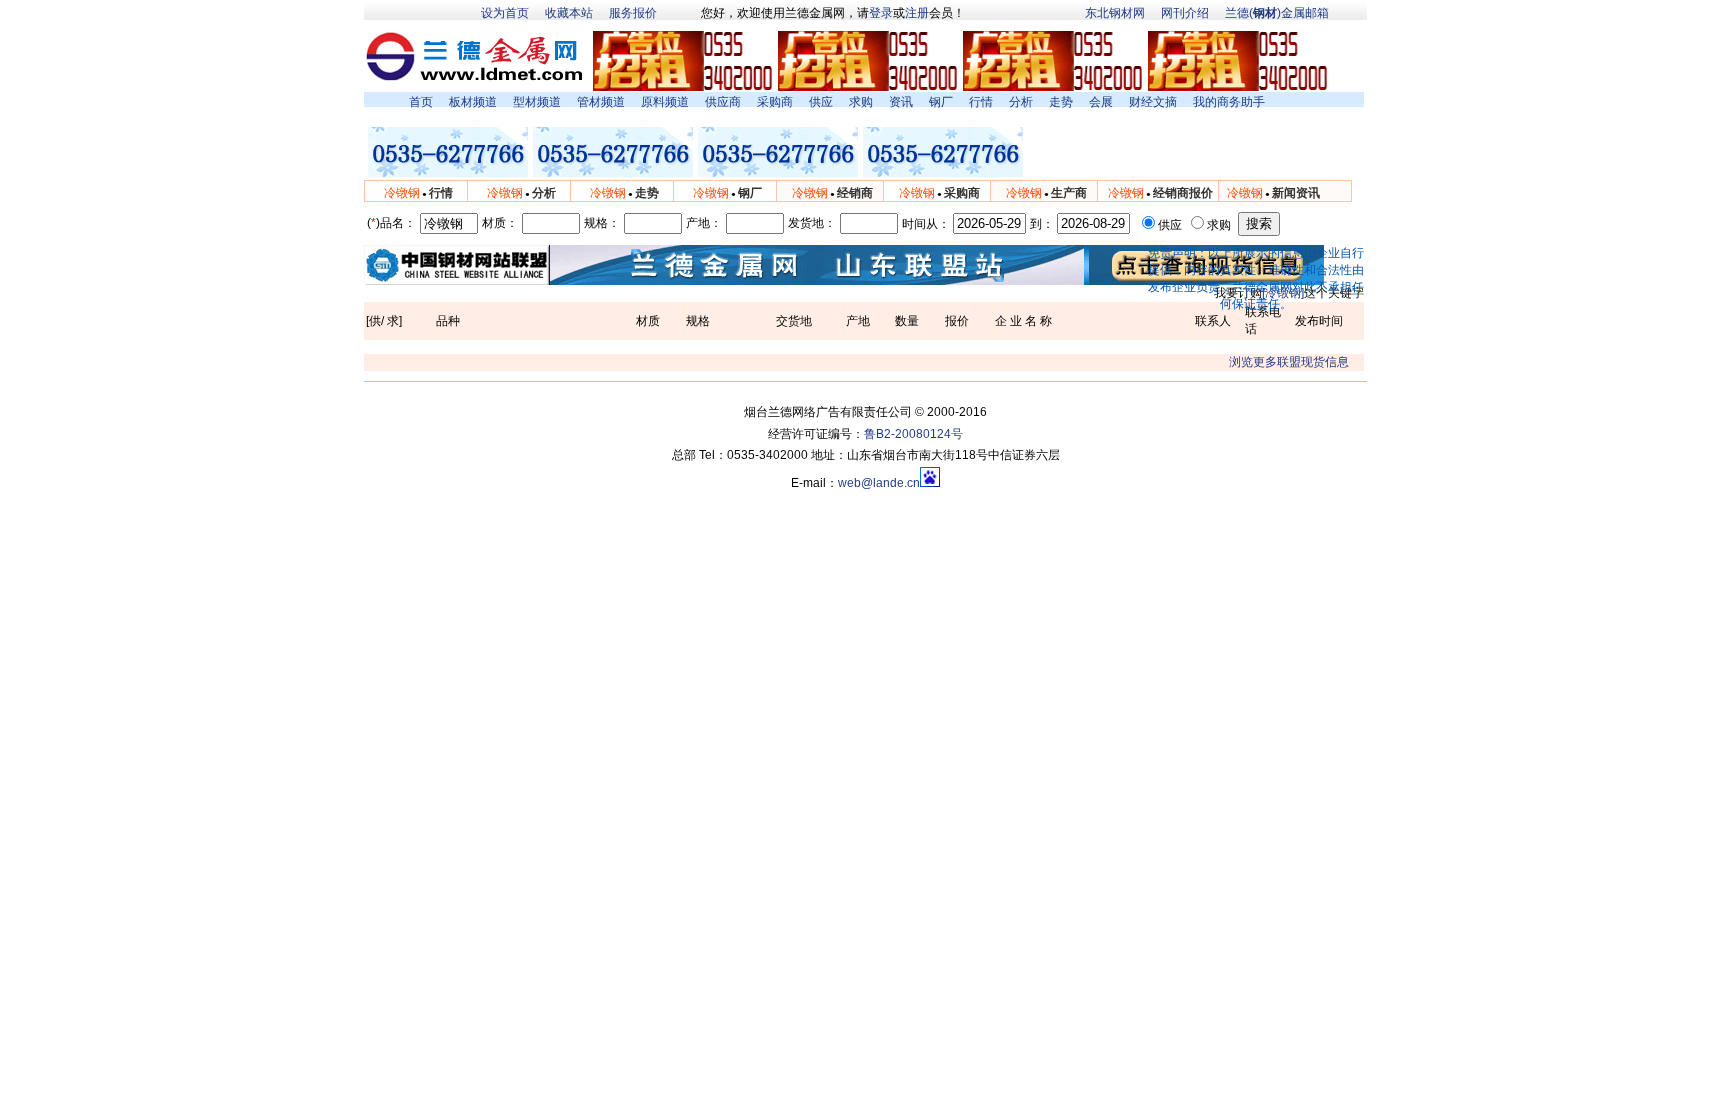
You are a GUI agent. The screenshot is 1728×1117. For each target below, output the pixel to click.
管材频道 (601, 102)
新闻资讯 (1296, 193)
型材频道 (537, 102)
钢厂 (941, 102)
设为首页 (505, 13)
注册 (917, 13)
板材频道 (473, 102)
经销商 (855, 193)
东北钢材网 (1115, 13)
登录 (881, 13)
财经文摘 (1153, 102)
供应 (821, 102)
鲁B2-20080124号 (913, 434)
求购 (861, 102)
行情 (981, 102)
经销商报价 (1183, 193)
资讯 (901, 102)
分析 (1021, 102)
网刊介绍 (1185, 13)
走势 (1061, 102)
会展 (1101, 102)
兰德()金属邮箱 (1277, 13)
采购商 (775, 102)
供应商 (723, 102)
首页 (421, 102)
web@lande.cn (879, 483)
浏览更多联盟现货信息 (1289, 362)
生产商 (1069, 193)
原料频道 (665, 102)
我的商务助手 (1229, 102)
